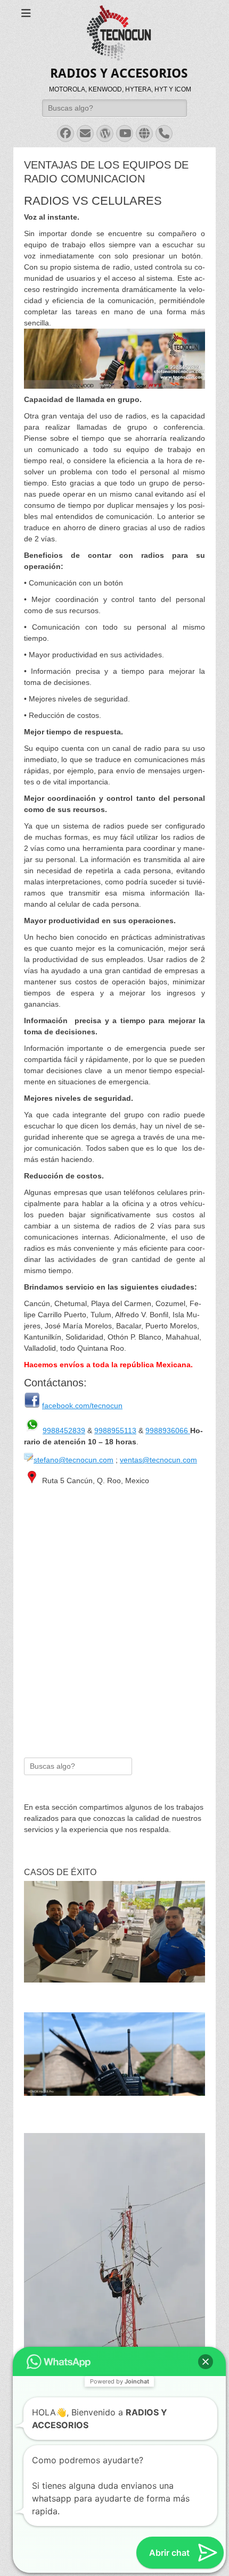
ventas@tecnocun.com (158, 1460)
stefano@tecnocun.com (73, 1460)
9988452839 (64, 1431)
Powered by (120, 2291)
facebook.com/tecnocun (82, 1406)
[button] (206, 2271)
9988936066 (168, 1431)
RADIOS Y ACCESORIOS (119, 73)
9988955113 (115, 1431)
